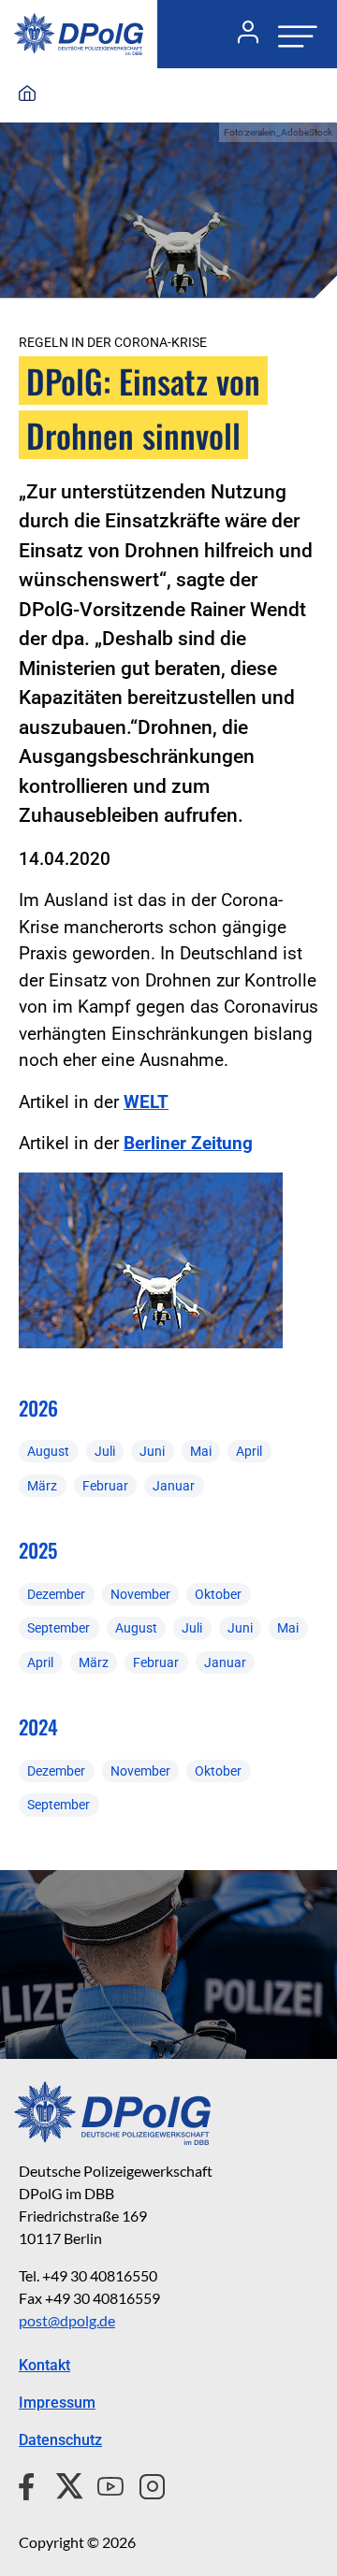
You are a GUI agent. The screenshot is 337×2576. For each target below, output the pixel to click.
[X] (62, 2483)
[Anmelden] (241, 35)
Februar (105, 1486)
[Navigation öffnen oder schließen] (292, 34)
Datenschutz (60, 2440)
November (140, 1594)
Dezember (56, 1594)
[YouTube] (103, 2483)
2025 (38, 1550)
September (59, 1628)
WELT (146, 1102)
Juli (105, 1451)
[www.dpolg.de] (27, 94)
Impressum (57, 2403)
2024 (38, 1727)
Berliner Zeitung (188, 1143)
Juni (152, 1451)
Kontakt (44, 2365)
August (48, 1451)
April (249, 1451)
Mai (201, 1451)
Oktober (218, 1594)
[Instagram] (145, 2483)
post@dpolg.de (67, 2320)
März (42, 1486)
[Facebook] (30, 2483)
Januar (174, 1486)
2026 (38, 1408)
